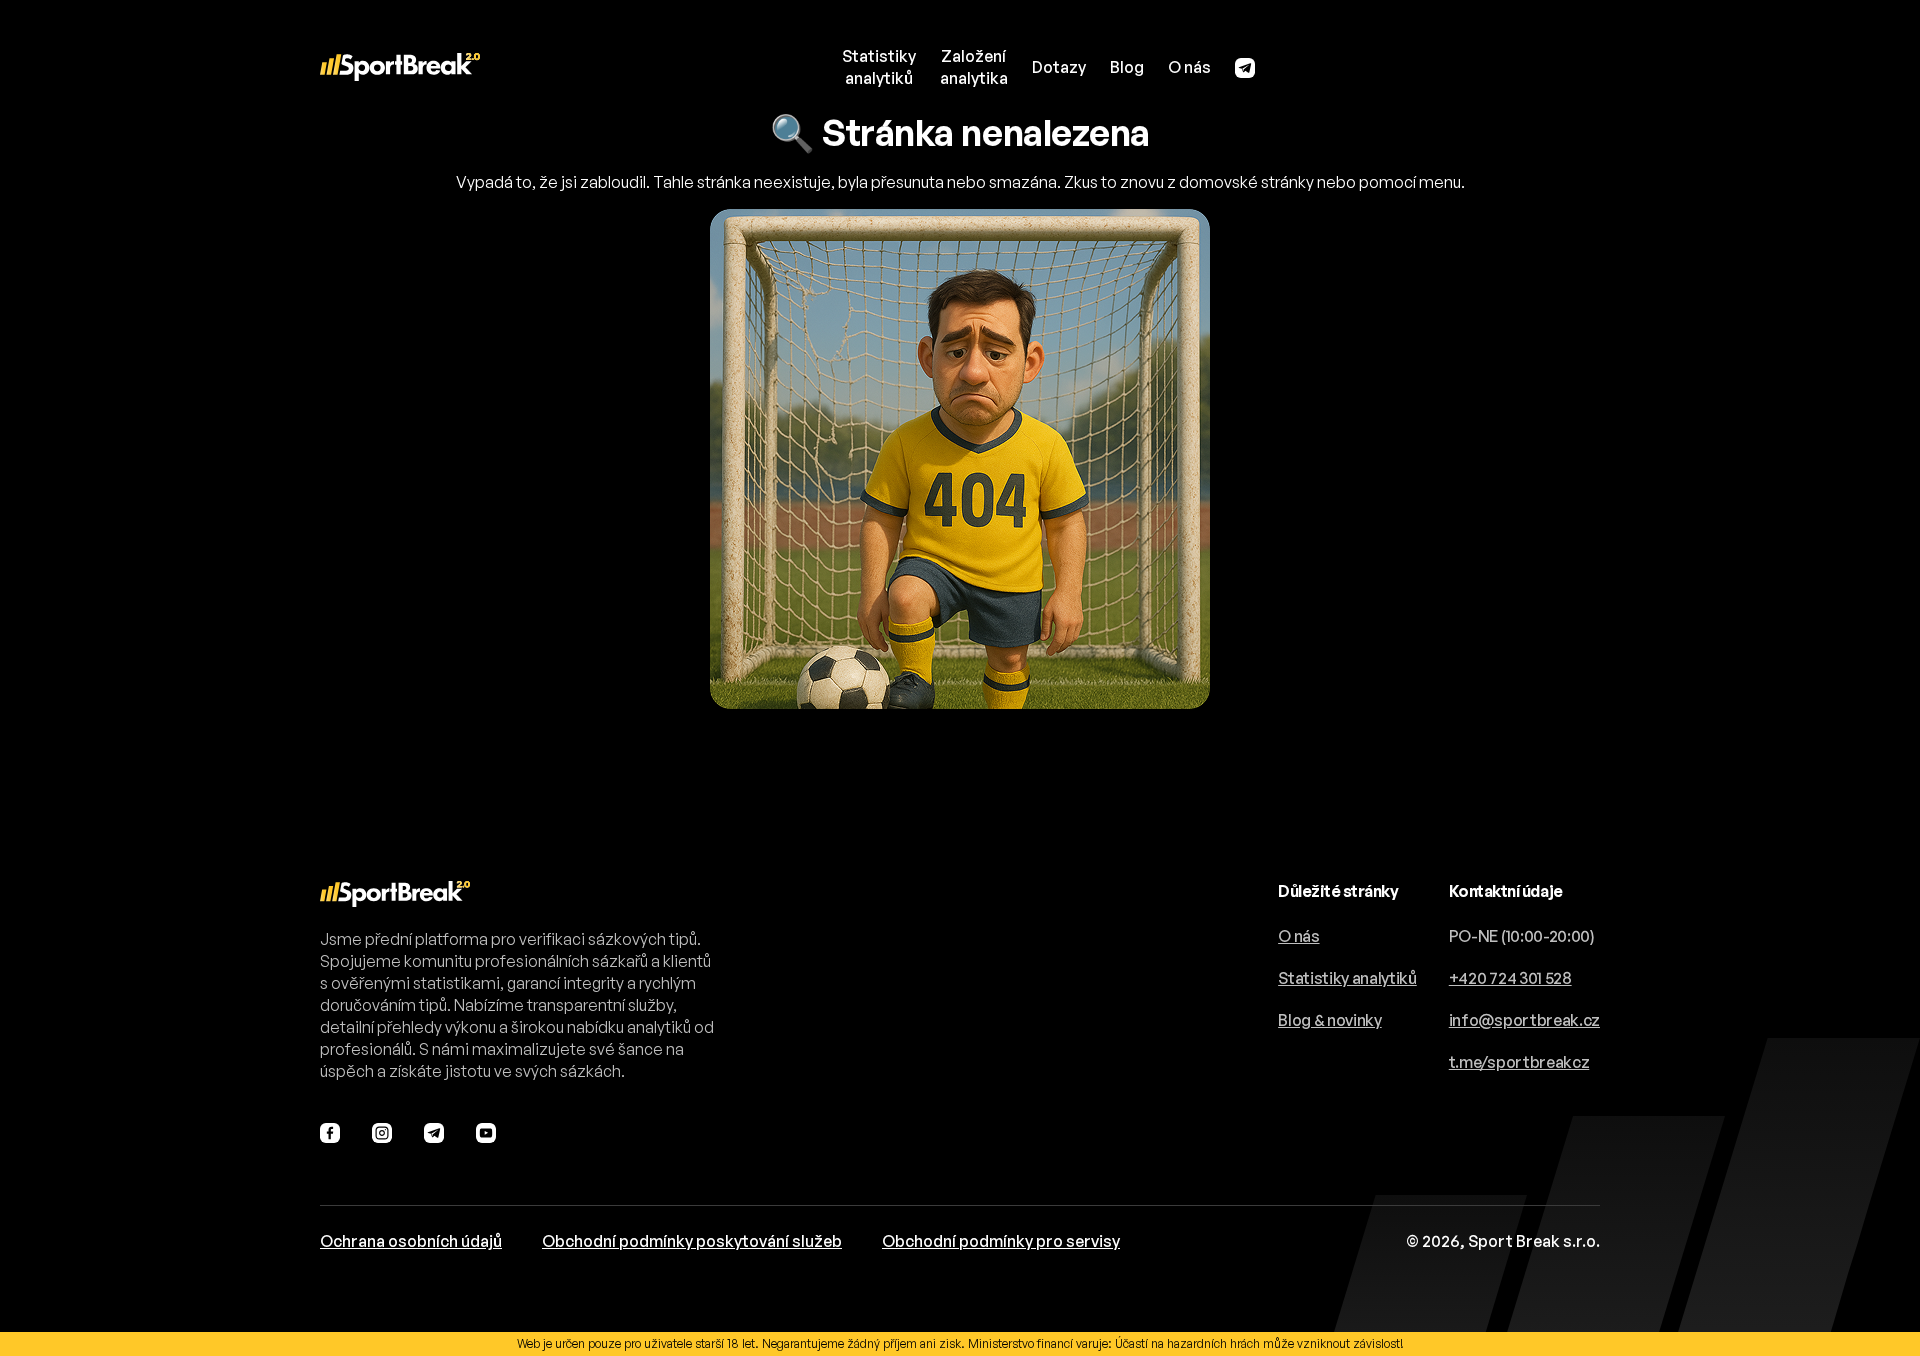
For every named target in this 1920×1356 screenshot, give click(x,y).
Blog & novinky (1330, 1020)
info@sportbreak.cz (1524, 1020)
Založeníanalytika (974, 67)
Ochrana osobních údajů (411, 1241)
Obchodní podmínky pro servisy (1001, 1241)
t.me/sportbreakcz (1519, 1062)
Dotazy (1059, 67)
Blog (1127, 67)
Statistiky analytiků (1347, 978)
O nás (1189, 67)
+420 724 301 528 (1510, 978)
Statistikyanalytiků (879, 67)
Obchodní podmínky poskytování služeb (692, 1241)
